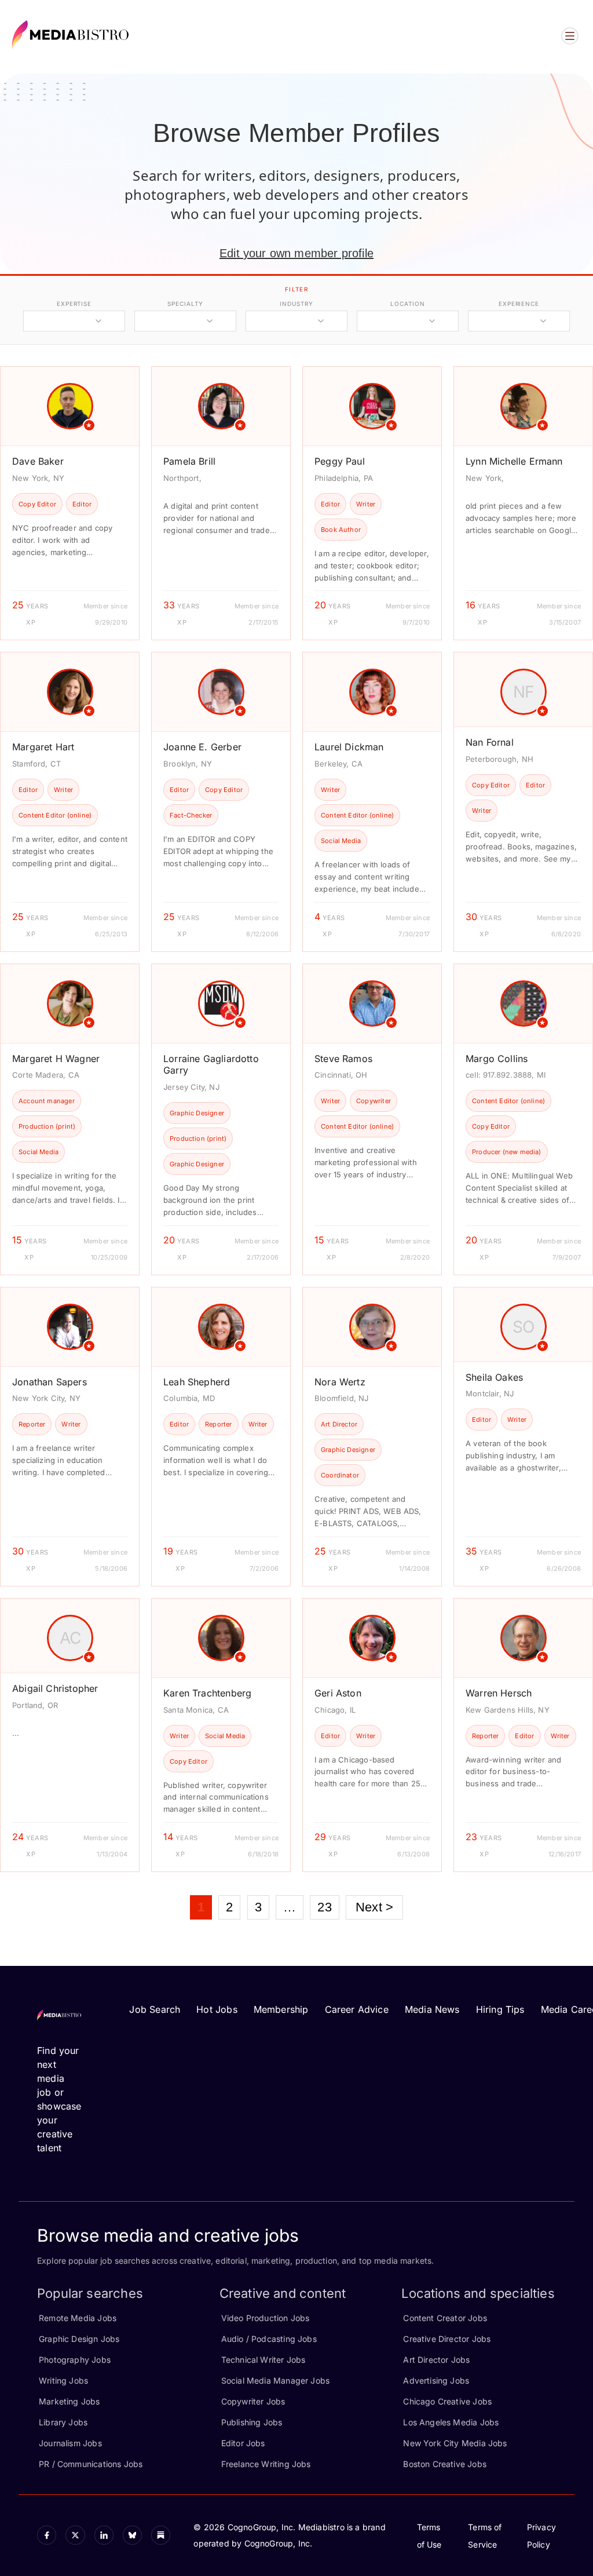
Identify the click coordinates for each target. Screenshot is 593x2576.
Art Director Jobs (436, 2360)
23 (324, 1907)
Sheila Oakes (494, 1377)
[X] (75, 2535)
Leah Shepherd (197, 1382)
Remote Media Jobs (78, 2318)
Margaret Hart (43, 747)
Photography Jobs (75, 2360)
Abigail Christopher (55, 1688)
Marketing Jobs (69, 2401)
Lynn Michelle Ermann (514, 461)
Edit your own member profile (296, 253)
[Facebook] (47, 2535)
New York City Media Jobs (455, 2443)
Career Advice (357, 2009)
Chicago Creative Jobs (447, 2401)
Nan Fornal (490, 742)
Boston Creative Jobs (445, 2464)
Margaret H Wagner (56, 1059)
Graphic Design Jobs (79, 2339)
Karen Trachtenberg (207, 1693)
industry (296, 304)
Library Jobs (63, 2422)
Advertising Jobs (436, 2380)
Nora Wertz (340, 1382)
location (407, 304)
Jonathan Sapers (50, 1382)
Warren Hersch (499, 1693)
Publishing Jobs (252, 2422)
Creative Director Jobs (447, 2339)
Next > (374, 1907)
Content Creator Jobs (445, 2318)
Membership (281, 2009)
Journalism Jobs (70, 2443)
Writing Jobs (63, 2380)
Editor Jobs (243, 2443)
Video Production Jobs (266, 2318)
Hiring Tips (500, 2009)
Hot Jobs (217, 2009)
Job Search (155, 2009)
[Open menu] (570, 36)
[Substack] (161, 2535)
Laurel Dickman (349, 747)
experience (519, 304)
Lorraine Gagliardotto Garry (211, 1065)
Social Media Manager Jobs (276, 2380)
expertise (74, 304)
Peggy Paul (340, 461)
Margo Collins (497, 1059)
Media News (432, 2009)
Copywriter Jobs (253, 2401)
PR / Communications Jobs (91, 2464)
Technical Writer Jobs (263, 2360)
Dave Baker (38, 461)
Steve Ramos (343, 1059)
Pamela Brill (189, 461)
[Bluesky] (132, 2535)
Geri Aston (338, 1693)
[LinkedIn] (104, 2535)
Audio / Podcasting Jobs (269, 2339)
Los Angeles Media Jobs (451, 2422)
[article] (70, 503)
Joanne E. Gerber (202, 747)
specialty (185, 304)
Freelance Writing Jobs (266, 2464)
